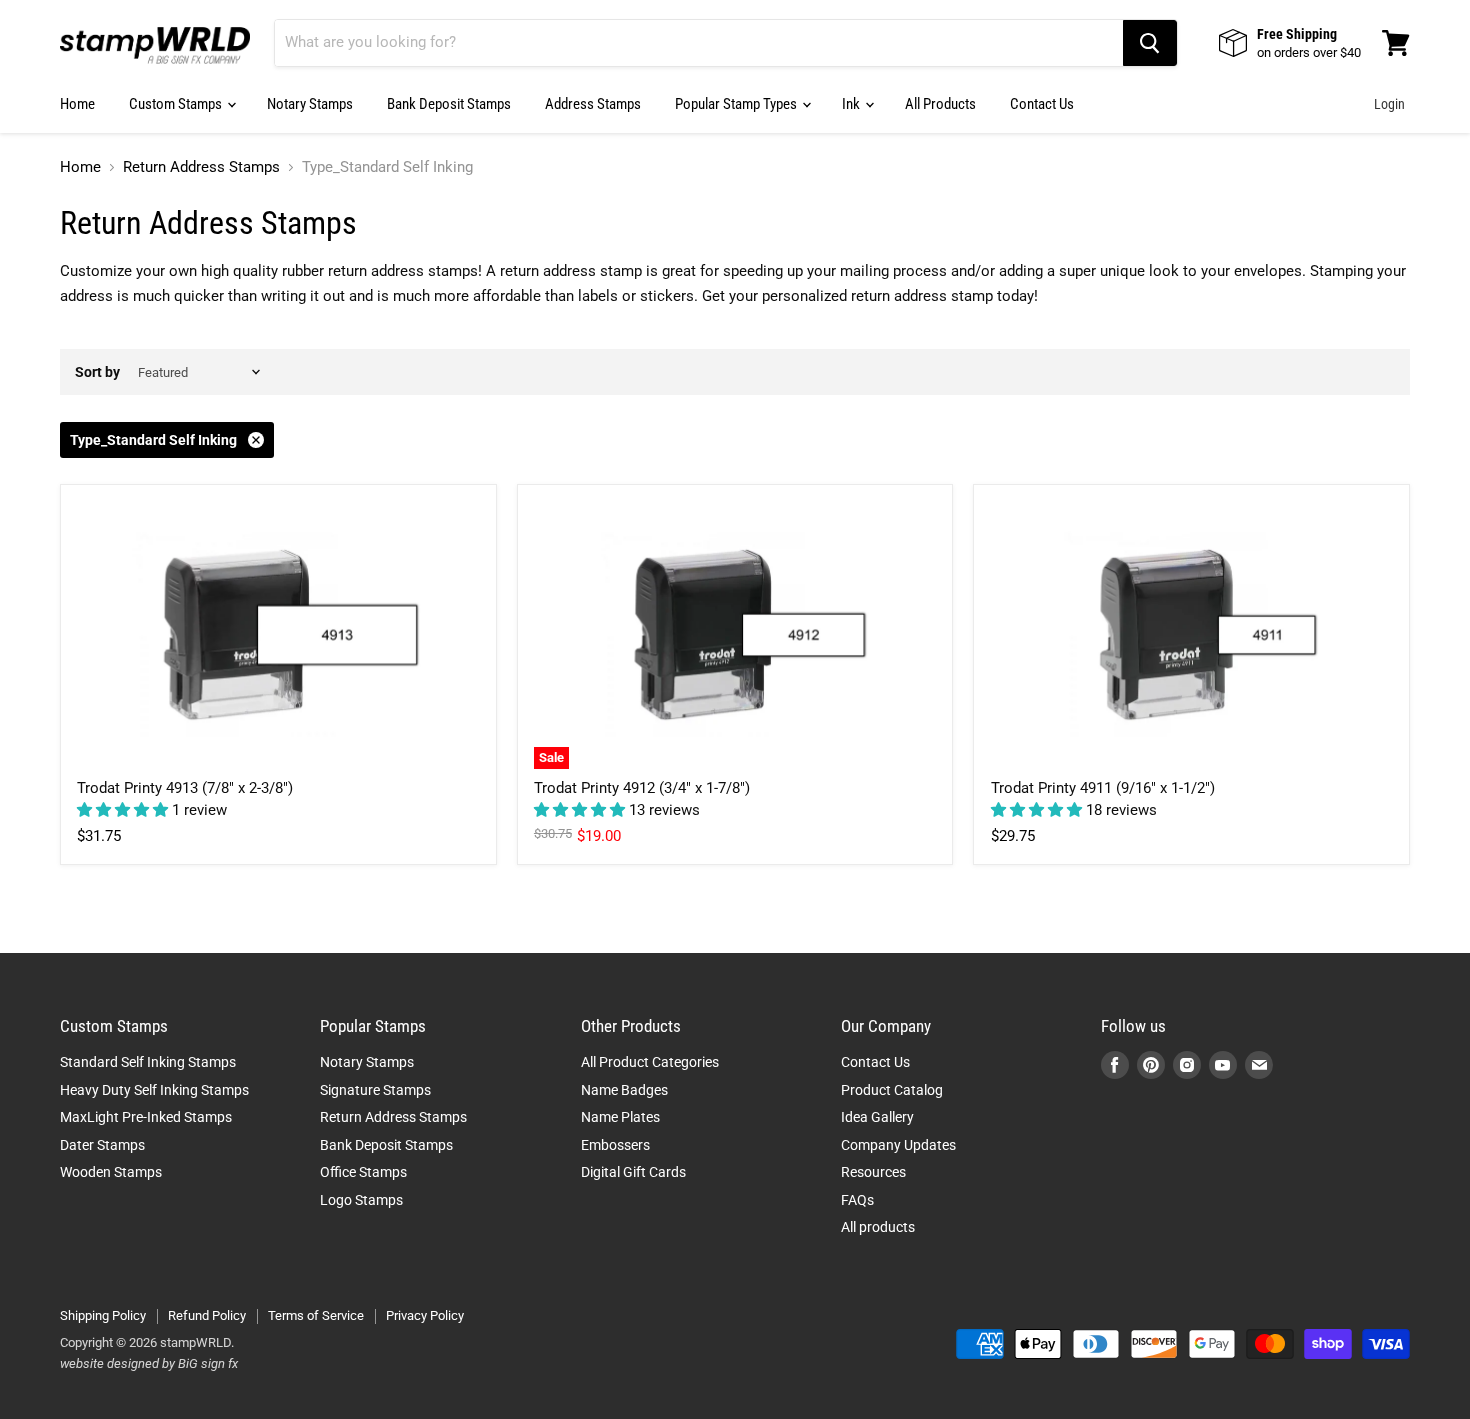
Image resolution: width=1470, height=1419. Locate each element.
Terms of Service (316, 1315)
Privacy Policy (425, 1315)
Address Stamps (593, 104)
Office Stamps (363, 1172)
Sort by (97, 372)
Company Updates (898, 1145)
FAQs (857, 1200)
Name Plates (620, 1117)
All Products (940, 104)
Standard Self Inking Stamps (148, 1062)
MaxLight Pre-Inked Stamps (146, 1117)
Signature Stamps (375, 1090)
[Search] (1150, 43)
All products (878, 1227)
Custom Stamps (177, 104)
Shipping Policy (103, 1315)
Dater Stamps (102, 1145)
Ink (852, 104)
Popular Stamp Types (737, 104)
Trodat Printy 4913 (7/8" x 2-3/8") (185, 788)
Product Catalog (892, 1090)
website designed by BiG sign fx (149, 1363)
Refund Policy (207, 1315)
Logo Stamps (361, 1200)
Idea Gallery (877, 1117)
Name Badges (624, 1090)
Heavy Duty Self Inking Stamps (154, 1090)
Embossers (615, 1145)
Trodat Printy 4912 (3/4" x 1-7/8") (642, 788)
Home (77, 104)
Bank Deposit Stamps (449, 104)
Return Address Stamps (201, 167)
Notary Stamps (310, 104)
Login (1389, 104)
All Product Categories (650, 1062)
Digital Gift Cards (633, 1172)
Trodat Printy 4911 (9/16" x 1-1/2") (1103, 788)
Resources (873, 1172)
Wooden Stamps (111, 1172)
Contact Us (1042, 104)
